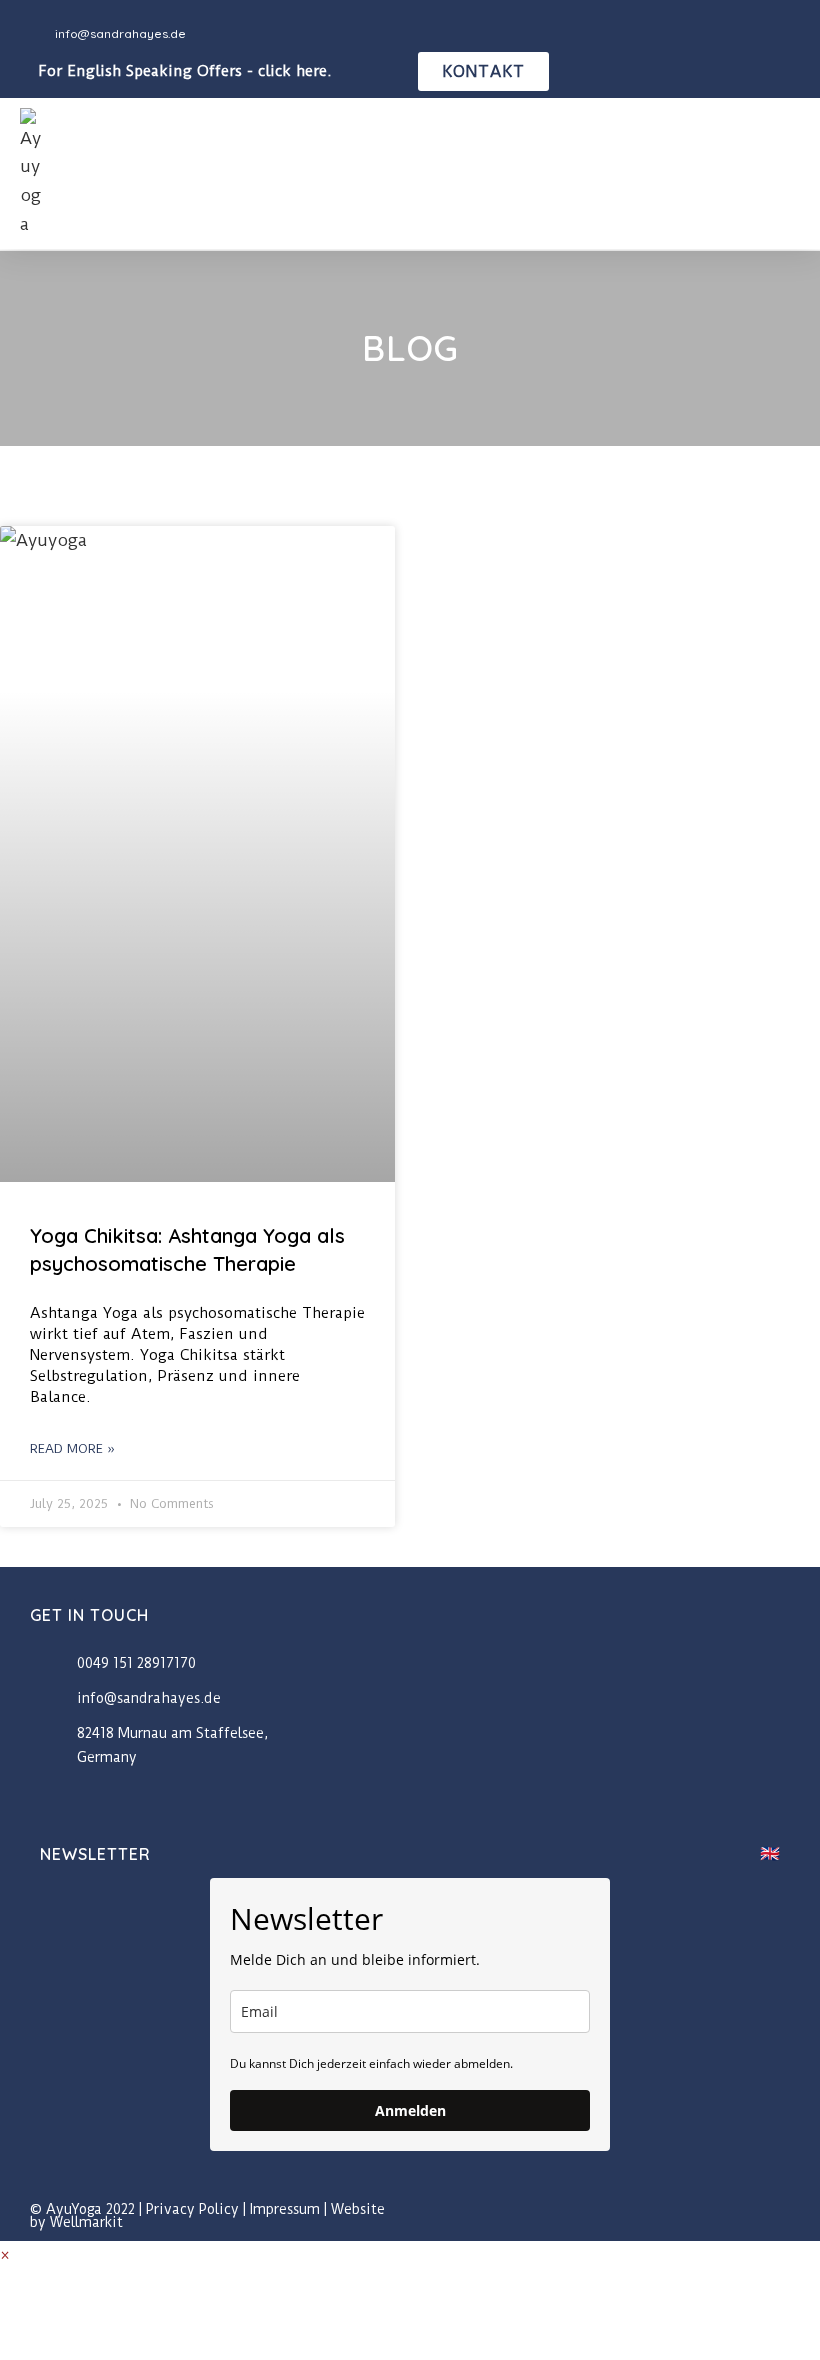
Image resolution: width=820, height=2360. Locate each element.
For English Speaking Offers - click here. (185, 71)
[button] (786, 173)
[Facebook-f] (737, 2216)
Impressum (285, 2209)
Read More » (72, 1448)
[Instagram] (782, 2216)
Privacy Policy (192, 2209)
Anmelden (410, 2110)
